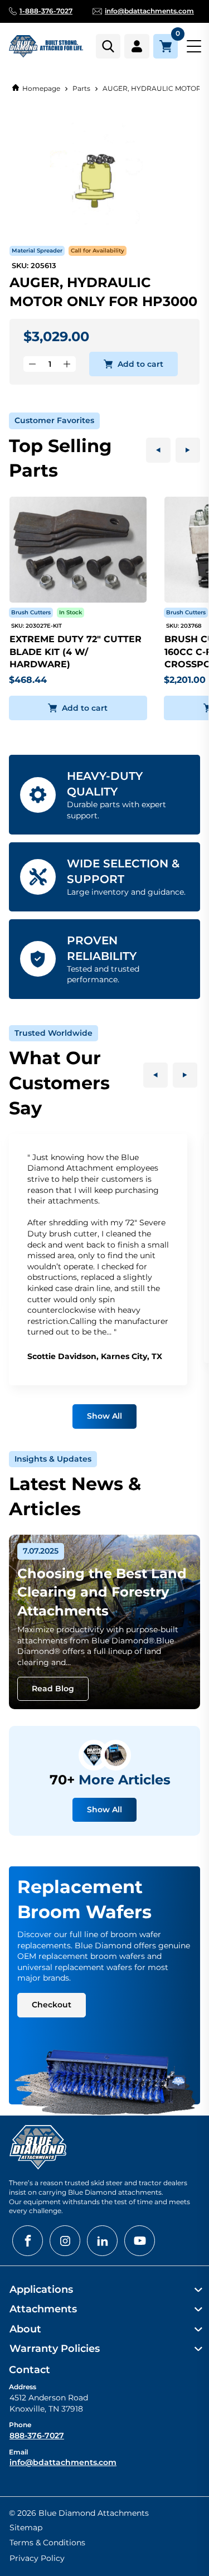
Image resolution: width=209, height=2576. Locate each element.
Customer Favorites (54, 420)
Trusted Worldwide (54, 1033)
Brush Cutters (31, 612)
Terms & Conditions (47, 2543)
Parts (81, 88)
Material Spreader (37, 251)
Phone (20, 2425)
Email (18, 2452)
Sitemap (26, 2528)
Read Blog (53, 1689)
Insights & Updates (53, 1459)
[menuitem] (104, 2290)
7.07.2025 (41, 1551)
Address (23, 2387)
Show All (104, 1416)
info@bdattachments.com (63, 2462)
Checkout (52, 2005)
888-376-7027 (37, 2436)
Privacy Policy (37, 2558)
